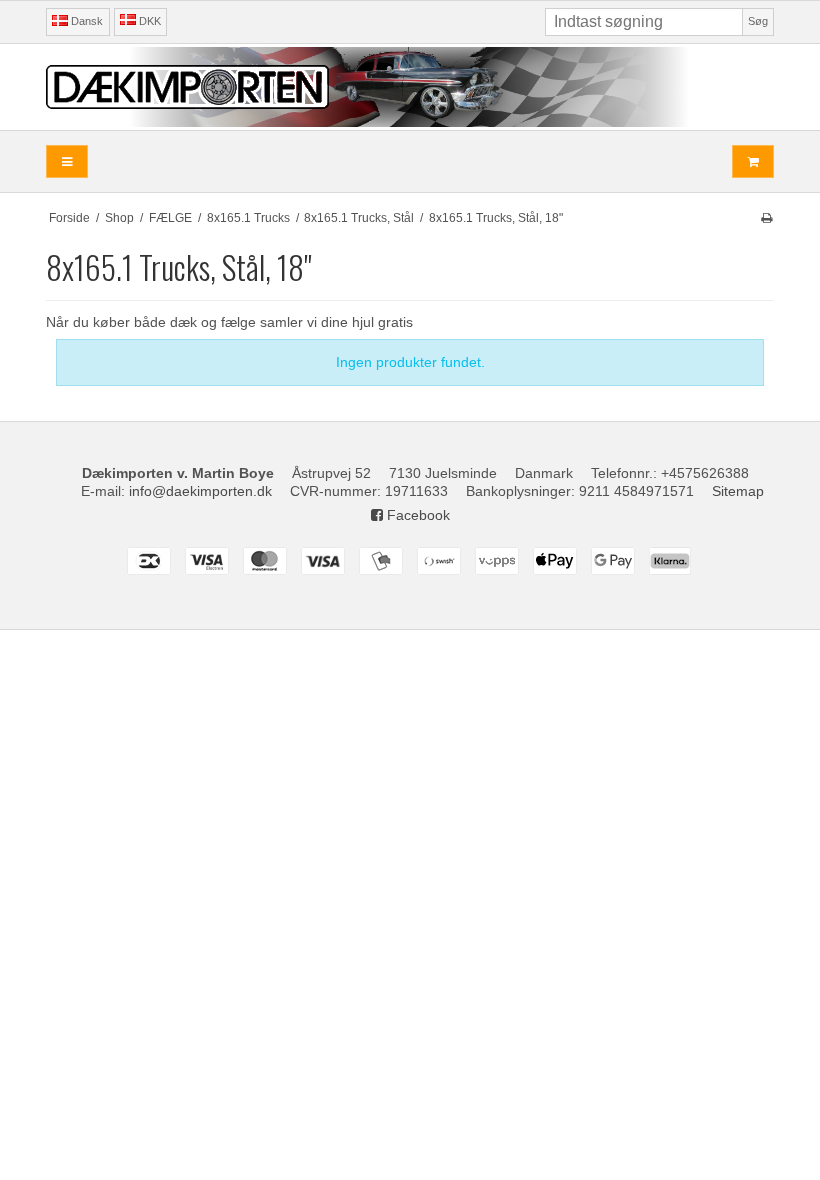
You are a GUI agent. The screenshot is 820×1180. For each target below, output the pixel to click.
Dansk (85, 21)
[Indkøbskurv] (753, 161)
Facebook (416, 515)
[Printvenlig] (766, 218)
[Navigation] (67, 161)
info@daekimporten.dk (200, 491)
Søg (758, 21)
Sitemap (738, 491)
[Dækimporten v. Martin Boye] (410, 87)
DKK (150, 21)
